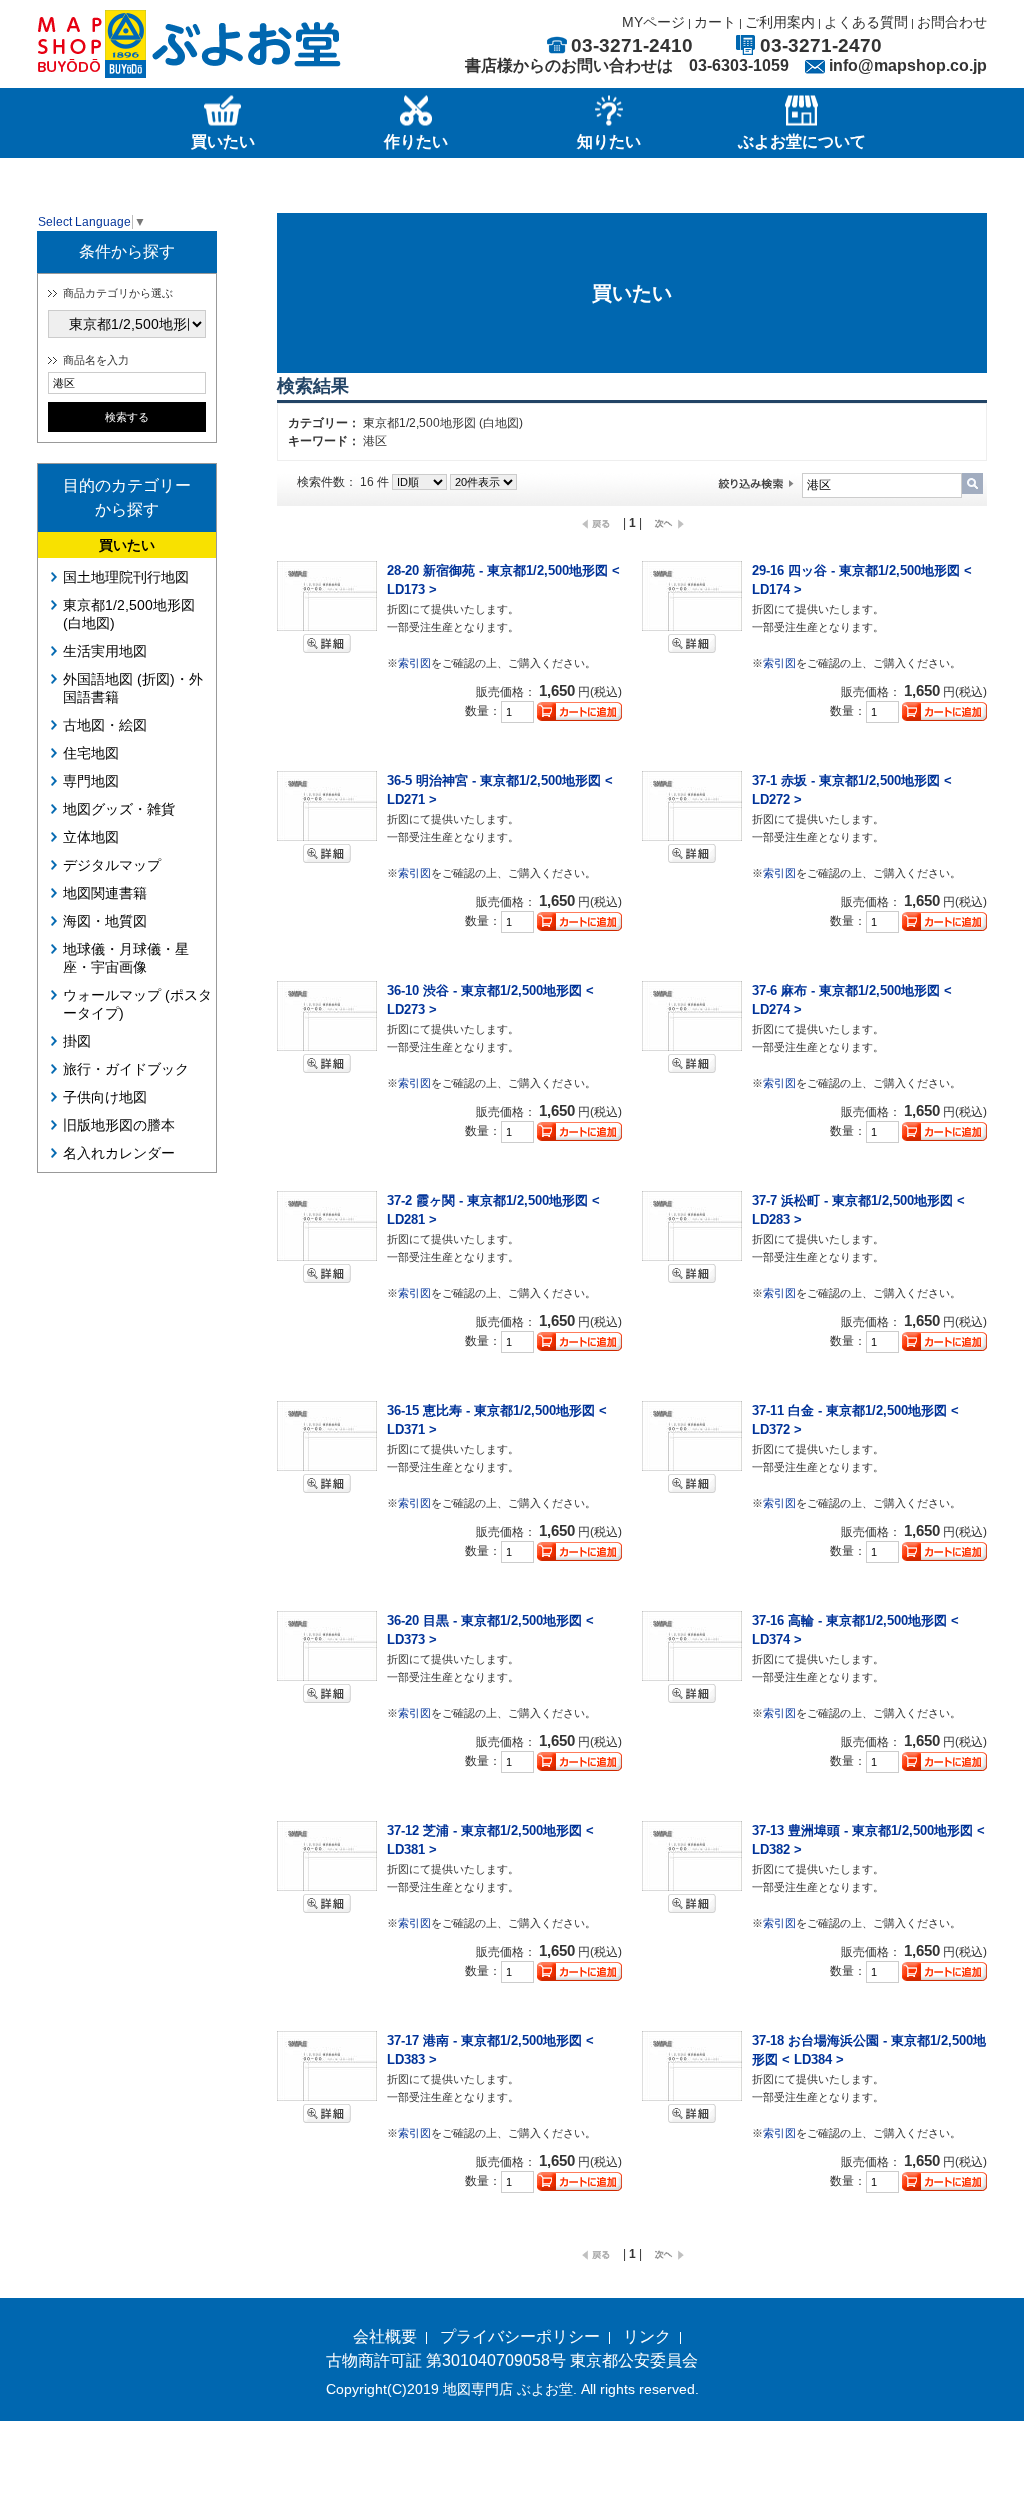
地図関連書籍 (105, 893)
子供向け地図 (105, 1097)
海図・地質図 (105, 921)
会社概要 (385, 2336)
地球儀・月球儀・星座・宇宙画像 (126, 958)
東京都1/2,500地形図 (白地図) (129, 614)
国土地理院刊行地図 (126, 577)
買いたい (127, 545)
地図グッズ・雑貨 (119, 809)
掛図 (77, 1041)
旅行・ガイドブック (126, 1069)
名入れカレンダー (119, 1153)
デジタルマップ (112, 865)
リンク (647, 2336)
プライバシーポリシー (520, 2336)
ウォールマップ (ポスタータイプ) (137, 1004)
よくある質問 (866, 22)
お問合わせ (952, 22)
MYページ (653, 22)
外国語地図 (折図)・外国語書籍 (133, 688)
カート (715, 22)
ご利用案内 (780, 22)
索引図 (414, 663)
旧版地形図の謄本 (119, 1125)
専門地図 (91, 781)
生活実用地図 (105, 651)
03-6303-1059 (739, 65)
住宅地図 (91, 753)
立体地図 (91, 837)
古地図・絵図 (105, 725)
